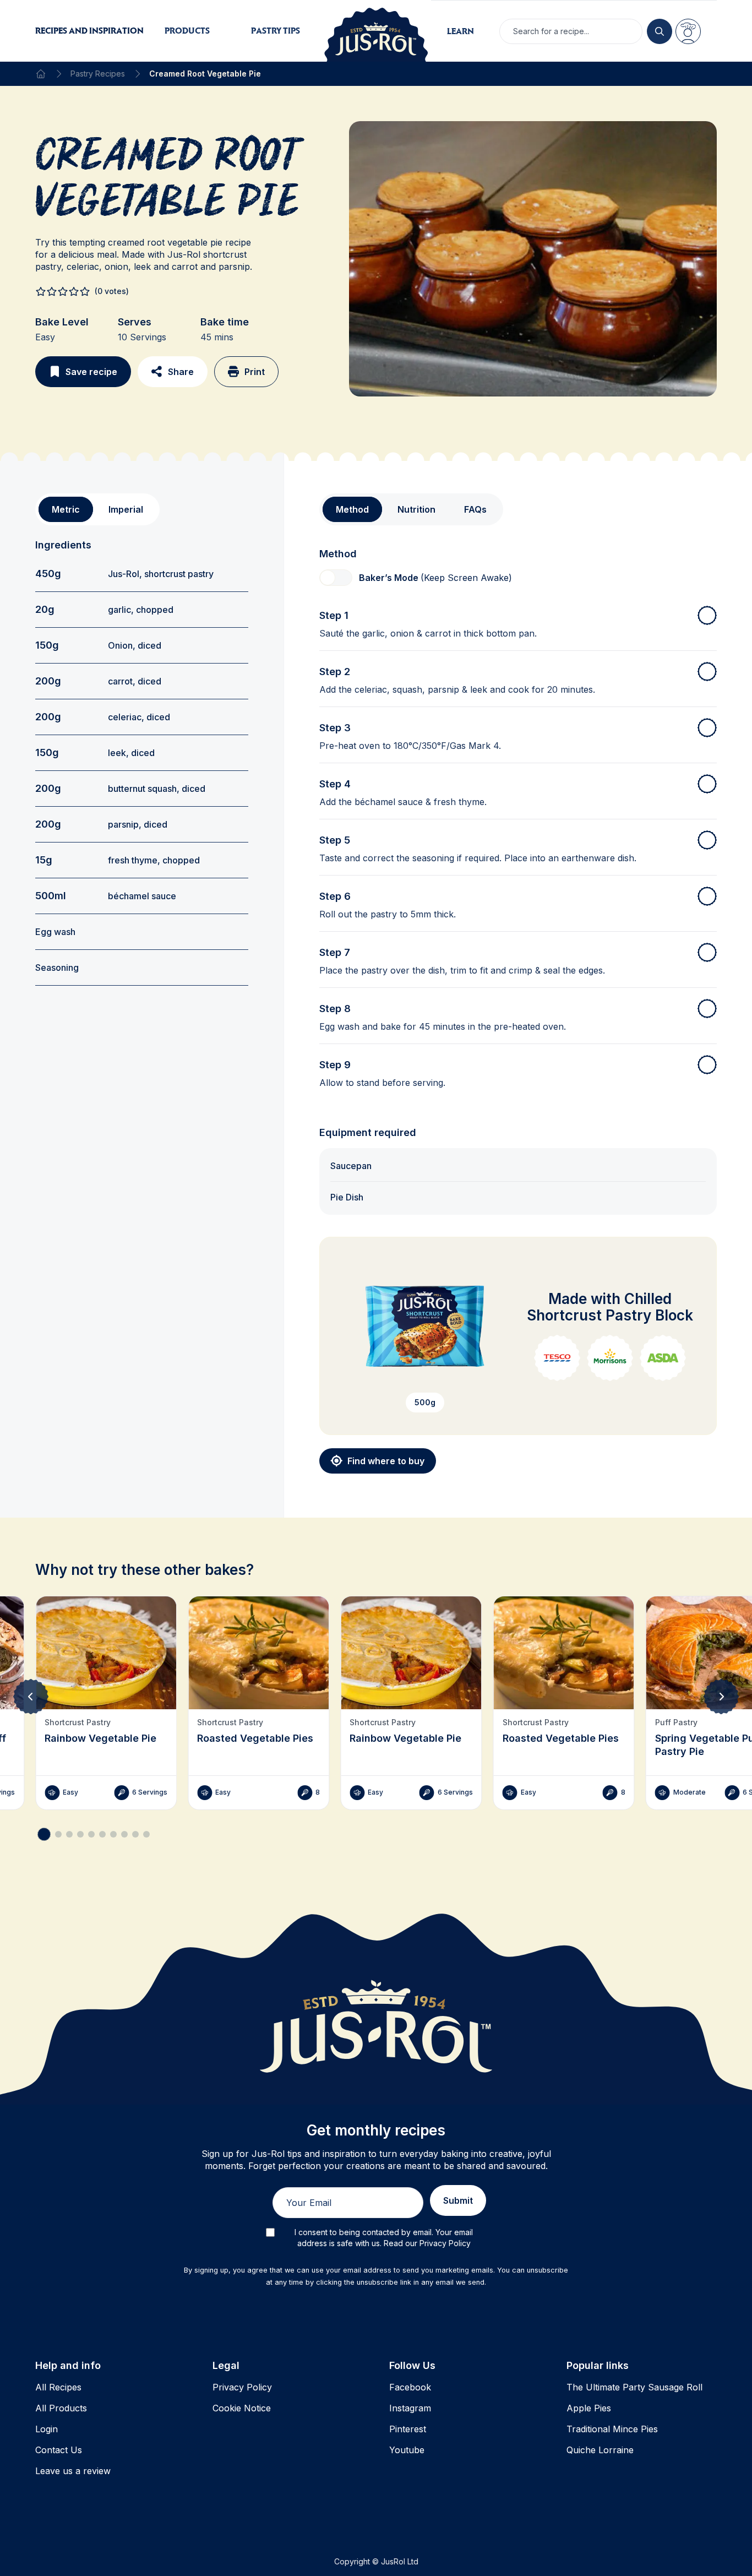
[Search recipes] (660, 31)
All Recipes (58, 2387)
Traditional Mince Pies (612, 2429)
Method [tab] (352, 509)
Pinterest (408, 2429)
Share (181, 372)
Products (187, 31)
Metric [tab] (66, 509)
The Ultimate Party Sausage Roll (634, 2387)
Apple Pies (589, 2408)
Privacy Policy (242, 2387)
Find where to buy (386, 1461)
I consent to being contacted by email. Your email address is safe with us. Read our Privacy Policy (384, 2238)
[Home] (41, 74)
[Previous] (31, 1697)
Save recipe (91, 372)
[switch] (336, 578)
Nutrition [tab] (416, 509)
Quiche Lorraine (600, 2450)
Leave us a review (73, 2471)
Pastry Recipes (98, 74)
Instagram (410, 2408)
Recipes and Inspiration (89, 31)
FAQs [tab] (475, 509)
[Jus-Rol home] (376, 31)
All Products (61, 2408)
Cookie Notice (242, 2408)
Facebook (410, 2387)
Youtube (407, 2450)
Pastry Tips (276, 31)
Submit (458, 2200)
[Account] (688, 31)
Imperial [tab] (126, 509)
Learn (461, 31)
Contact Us (59, 2450)
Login (47, 2429)
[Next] (721, 1697)
